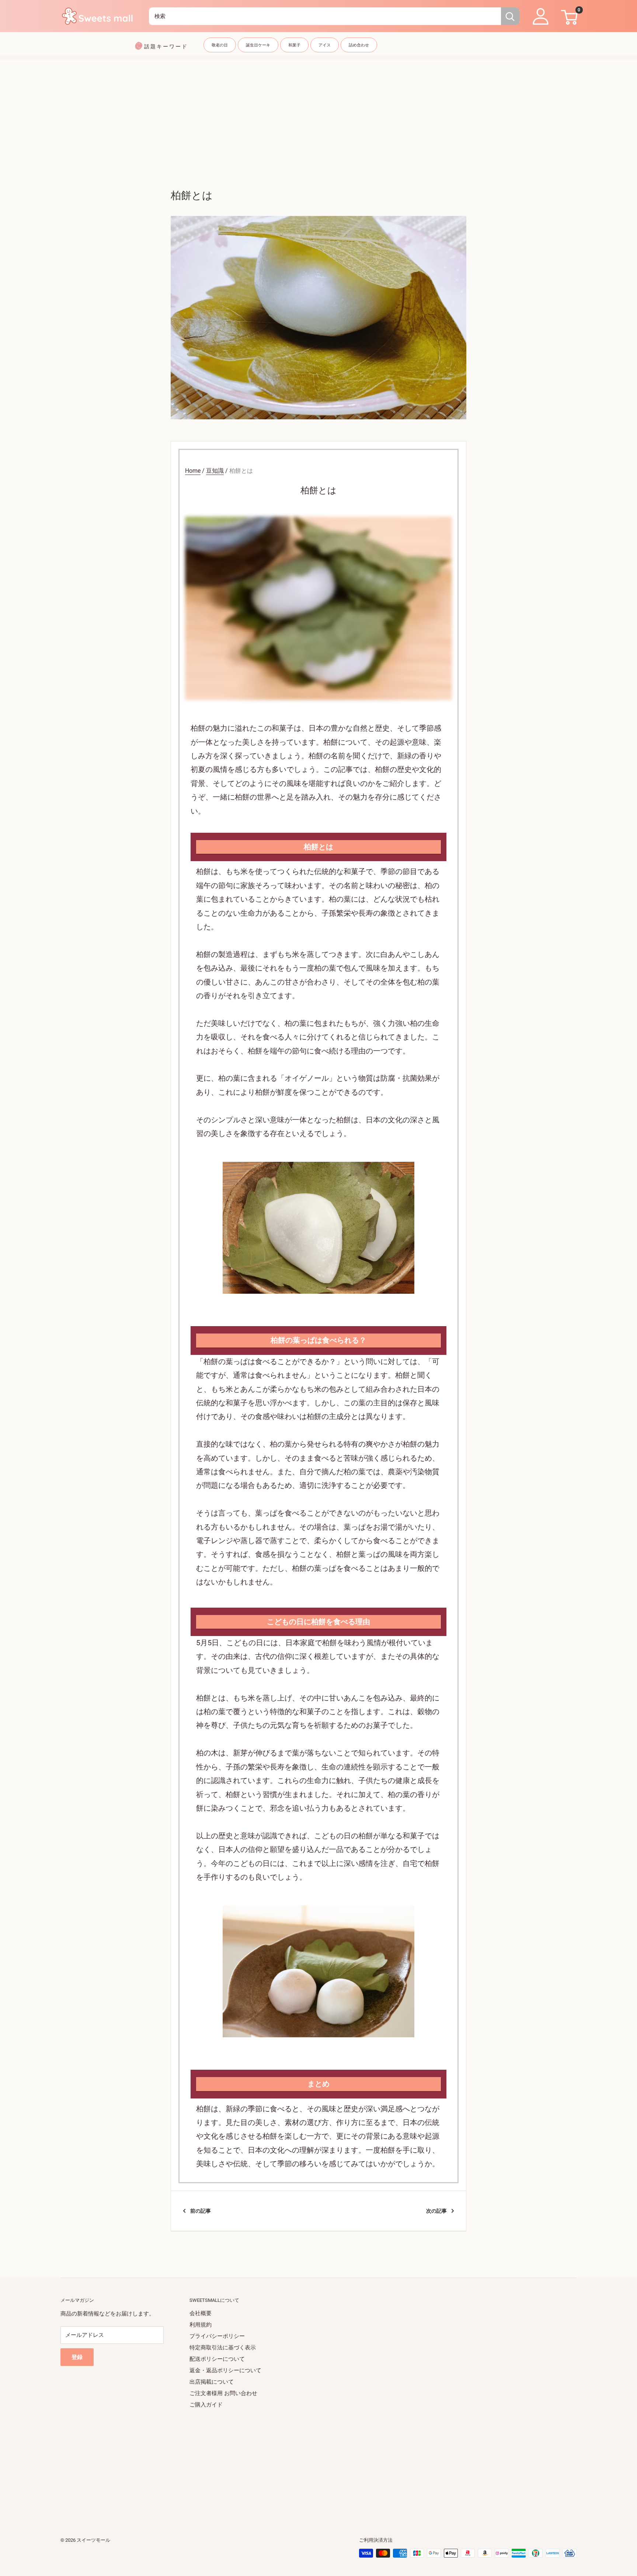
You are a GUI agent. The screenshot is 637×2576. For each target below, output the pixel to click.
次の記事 (436, 2211)
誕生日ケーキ (258, 45)
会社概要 (201, 2313)
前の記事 (201, 2211)
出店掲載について (212, 2382)
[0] (568, 16)
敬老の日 (220, 45)
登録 (77, 2357)
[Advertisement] (318, 111)
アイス (325, 45)
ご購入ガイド (206, 2405)
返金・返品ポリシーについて (225, 2370)
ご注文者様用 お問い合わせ (223, 2393)
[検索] (510, 16)
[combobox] (325, 16)
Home (193, 471)
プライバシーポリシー (217, 2336)
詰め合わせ (359, 45)
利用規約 (201, 2325)
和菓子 (294, 45)
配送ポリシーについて (217, 2359)
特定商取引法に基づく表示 (223, 2348)
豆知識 (215, 471)
